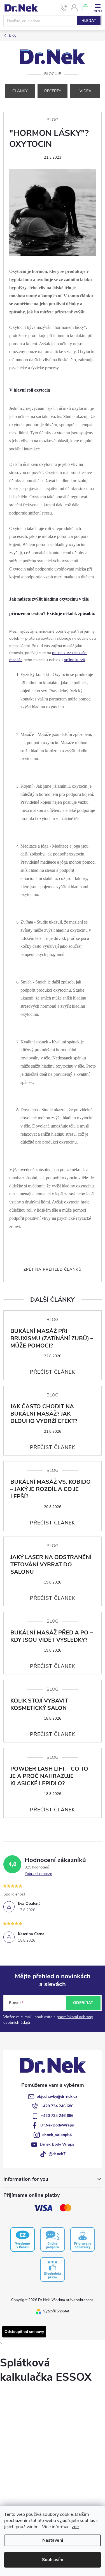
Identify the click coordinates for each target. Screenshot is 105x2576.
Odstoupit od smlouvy (24, 2332)
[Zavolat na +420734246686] (64, 8)
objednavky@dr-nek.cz (57, 2096)
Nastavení (53, 2540)
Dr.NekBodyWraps (57, 2125)
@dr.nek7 (57, 2154)
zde (75, 2527)
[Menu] (98, 7)
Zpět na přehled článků (53, 1269)
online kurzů (74, 660)
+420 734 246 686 (57, 2106)
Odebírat (83, 2003)
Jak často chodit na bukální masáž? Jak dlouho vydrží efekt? (44, 1414)
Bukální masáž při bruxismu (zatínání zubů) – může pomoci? (52, 1338)
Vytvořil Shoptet (56, 2311)
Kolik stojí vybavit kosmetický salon (39, 1704)
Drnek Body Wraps (57, 2144)
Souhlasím (53, 2560)
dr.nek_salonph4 (57, 2135)
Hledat (89, 21)
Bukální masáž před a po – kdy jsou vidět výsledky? (52, 1636)
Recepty (53, 91)
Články (20, 91)
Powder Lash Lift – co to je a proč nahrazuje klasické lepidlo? (49, 1776)
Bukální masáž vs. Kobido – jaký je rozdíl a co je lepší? (51, 1489)
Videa (85, 91)
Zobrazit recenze (38, 1874)
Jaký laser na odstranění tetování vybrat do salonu (51, 1565)
